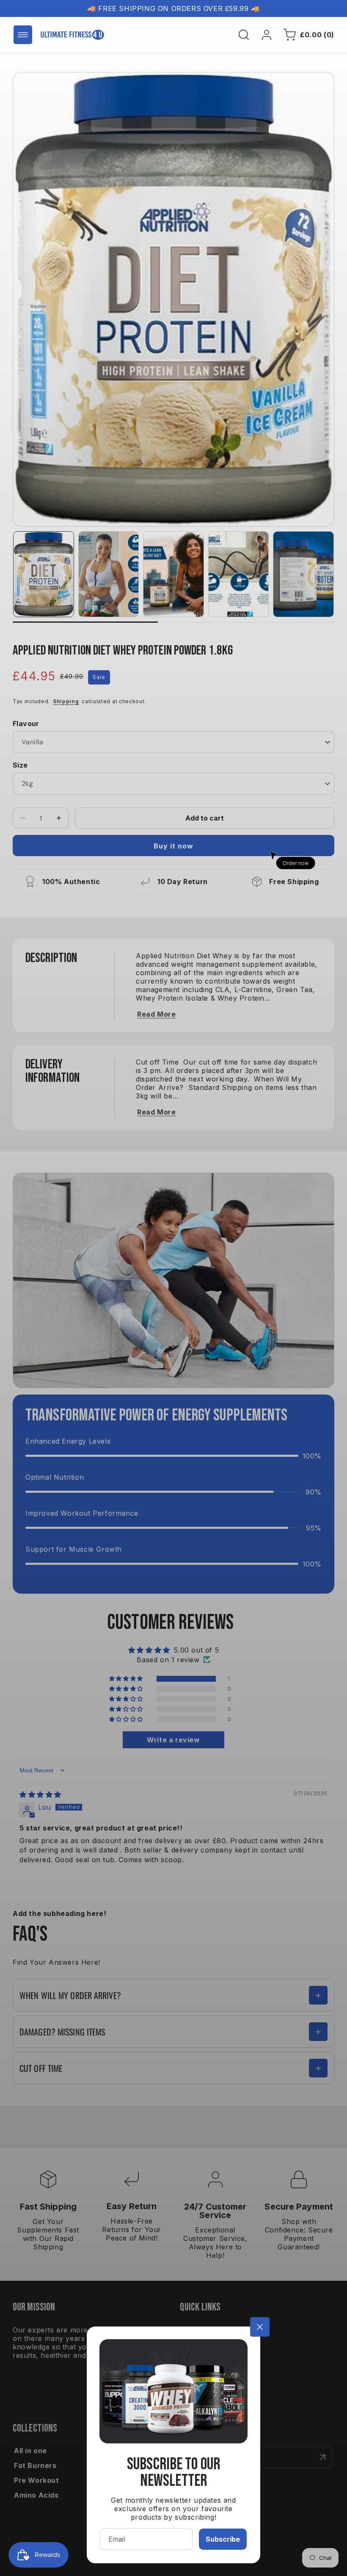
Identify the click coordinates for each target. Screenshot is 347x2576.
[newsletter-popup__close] (260, 2327)
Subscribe (223, 2539)
